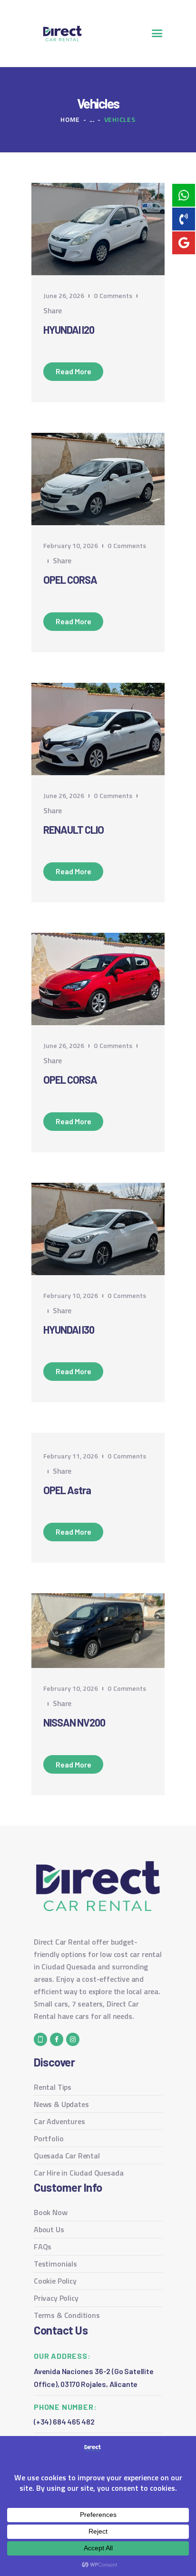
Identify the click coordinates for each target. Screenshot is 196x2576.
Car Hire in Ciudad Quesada (78, 2173)
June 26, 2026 (64, 295)
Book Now (51, 2212)
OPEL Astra (67, 1490)
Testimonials (55, 2264)
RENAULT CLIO (73, 829)
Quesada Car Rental (67, 2156)
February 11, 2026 (71, 1456)
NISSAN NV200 (74, 1722)
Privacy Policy (56, 2298)
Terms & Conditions (67, 2315)
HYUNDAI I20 (69, 329)
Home (70, 119)
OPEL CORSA (70, 579)
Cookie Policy (55, 2281)
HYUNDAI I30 (69, 1329)
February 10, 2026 (71, 545)
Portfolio (49, 2138)
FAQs (43, 2247)
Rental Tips (53, 2087)
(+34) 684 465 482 (64, 2421)
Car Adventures (59, 2121)
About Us (49, 2229)
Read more (73, 371)
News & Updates (61, 2104)
